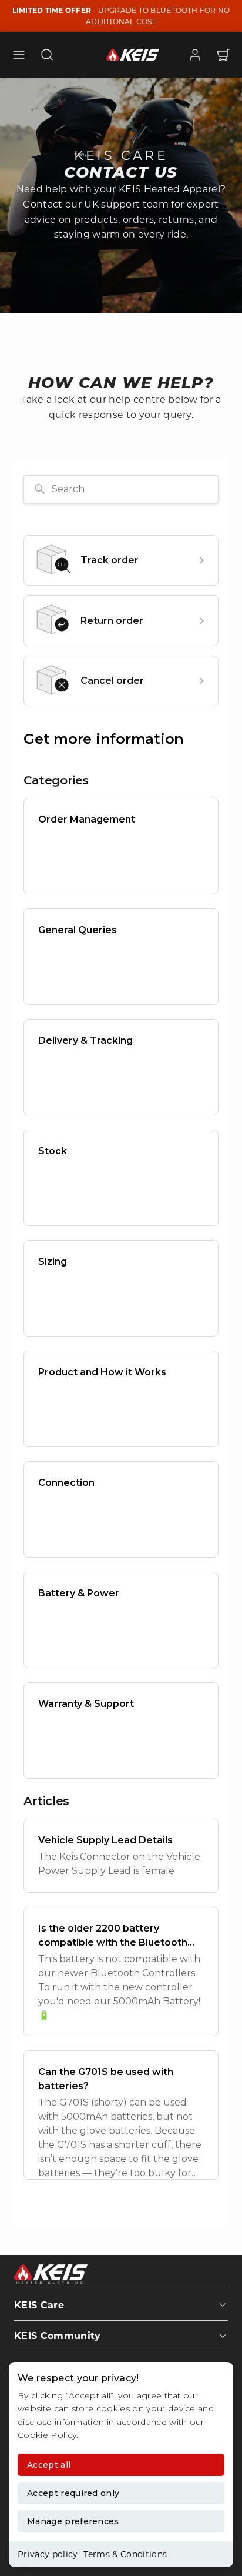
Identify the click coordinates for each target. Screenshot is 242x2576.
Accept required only (73, 2493)
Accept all (49, 2465)
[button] (19, 55)
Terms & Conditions (125, 2554)
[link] (195, 55)
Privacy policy (48, 2554)
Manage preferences (73, 2521)
